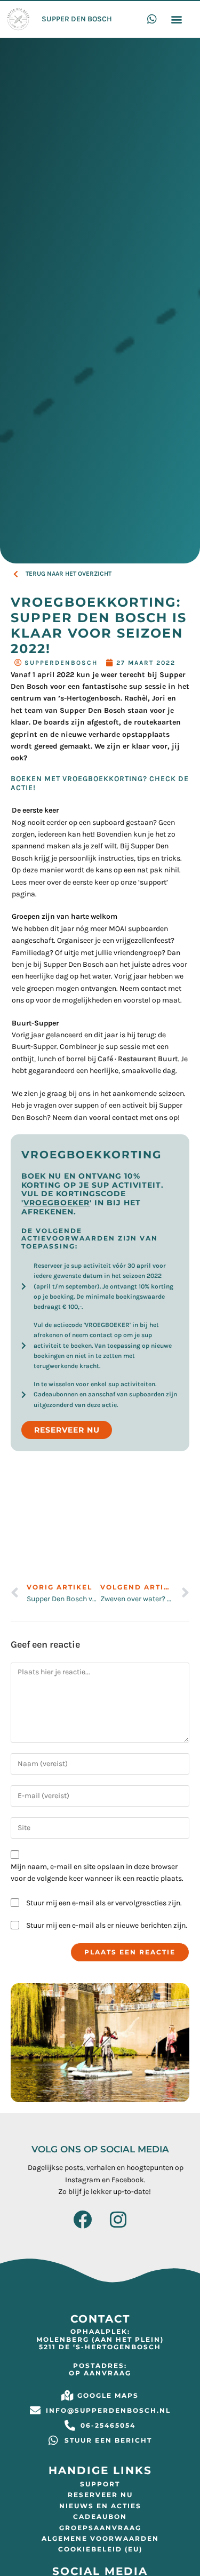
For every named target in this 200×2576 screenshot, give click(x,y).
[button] (176, 19)
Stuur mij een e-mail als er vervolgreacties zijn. (104, 1903)
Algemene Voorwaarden (100, 2538)
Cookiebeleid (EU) (100, 2549)
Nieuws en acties (100, 2506)
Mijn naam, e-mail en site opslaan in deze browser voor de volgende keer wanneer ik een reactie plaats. (97, 1873)
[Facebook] (82, 2219)
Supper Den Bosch (77, 19)
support (153, 882)
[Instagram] (118, 2219)
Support (100, 2484)
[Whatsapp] (152, 19)
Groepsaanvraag (100, 2528)
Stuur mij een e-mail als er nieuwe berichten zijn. (107, 1925)
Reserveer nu (100, 2495)
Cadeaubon (100, 2517)
